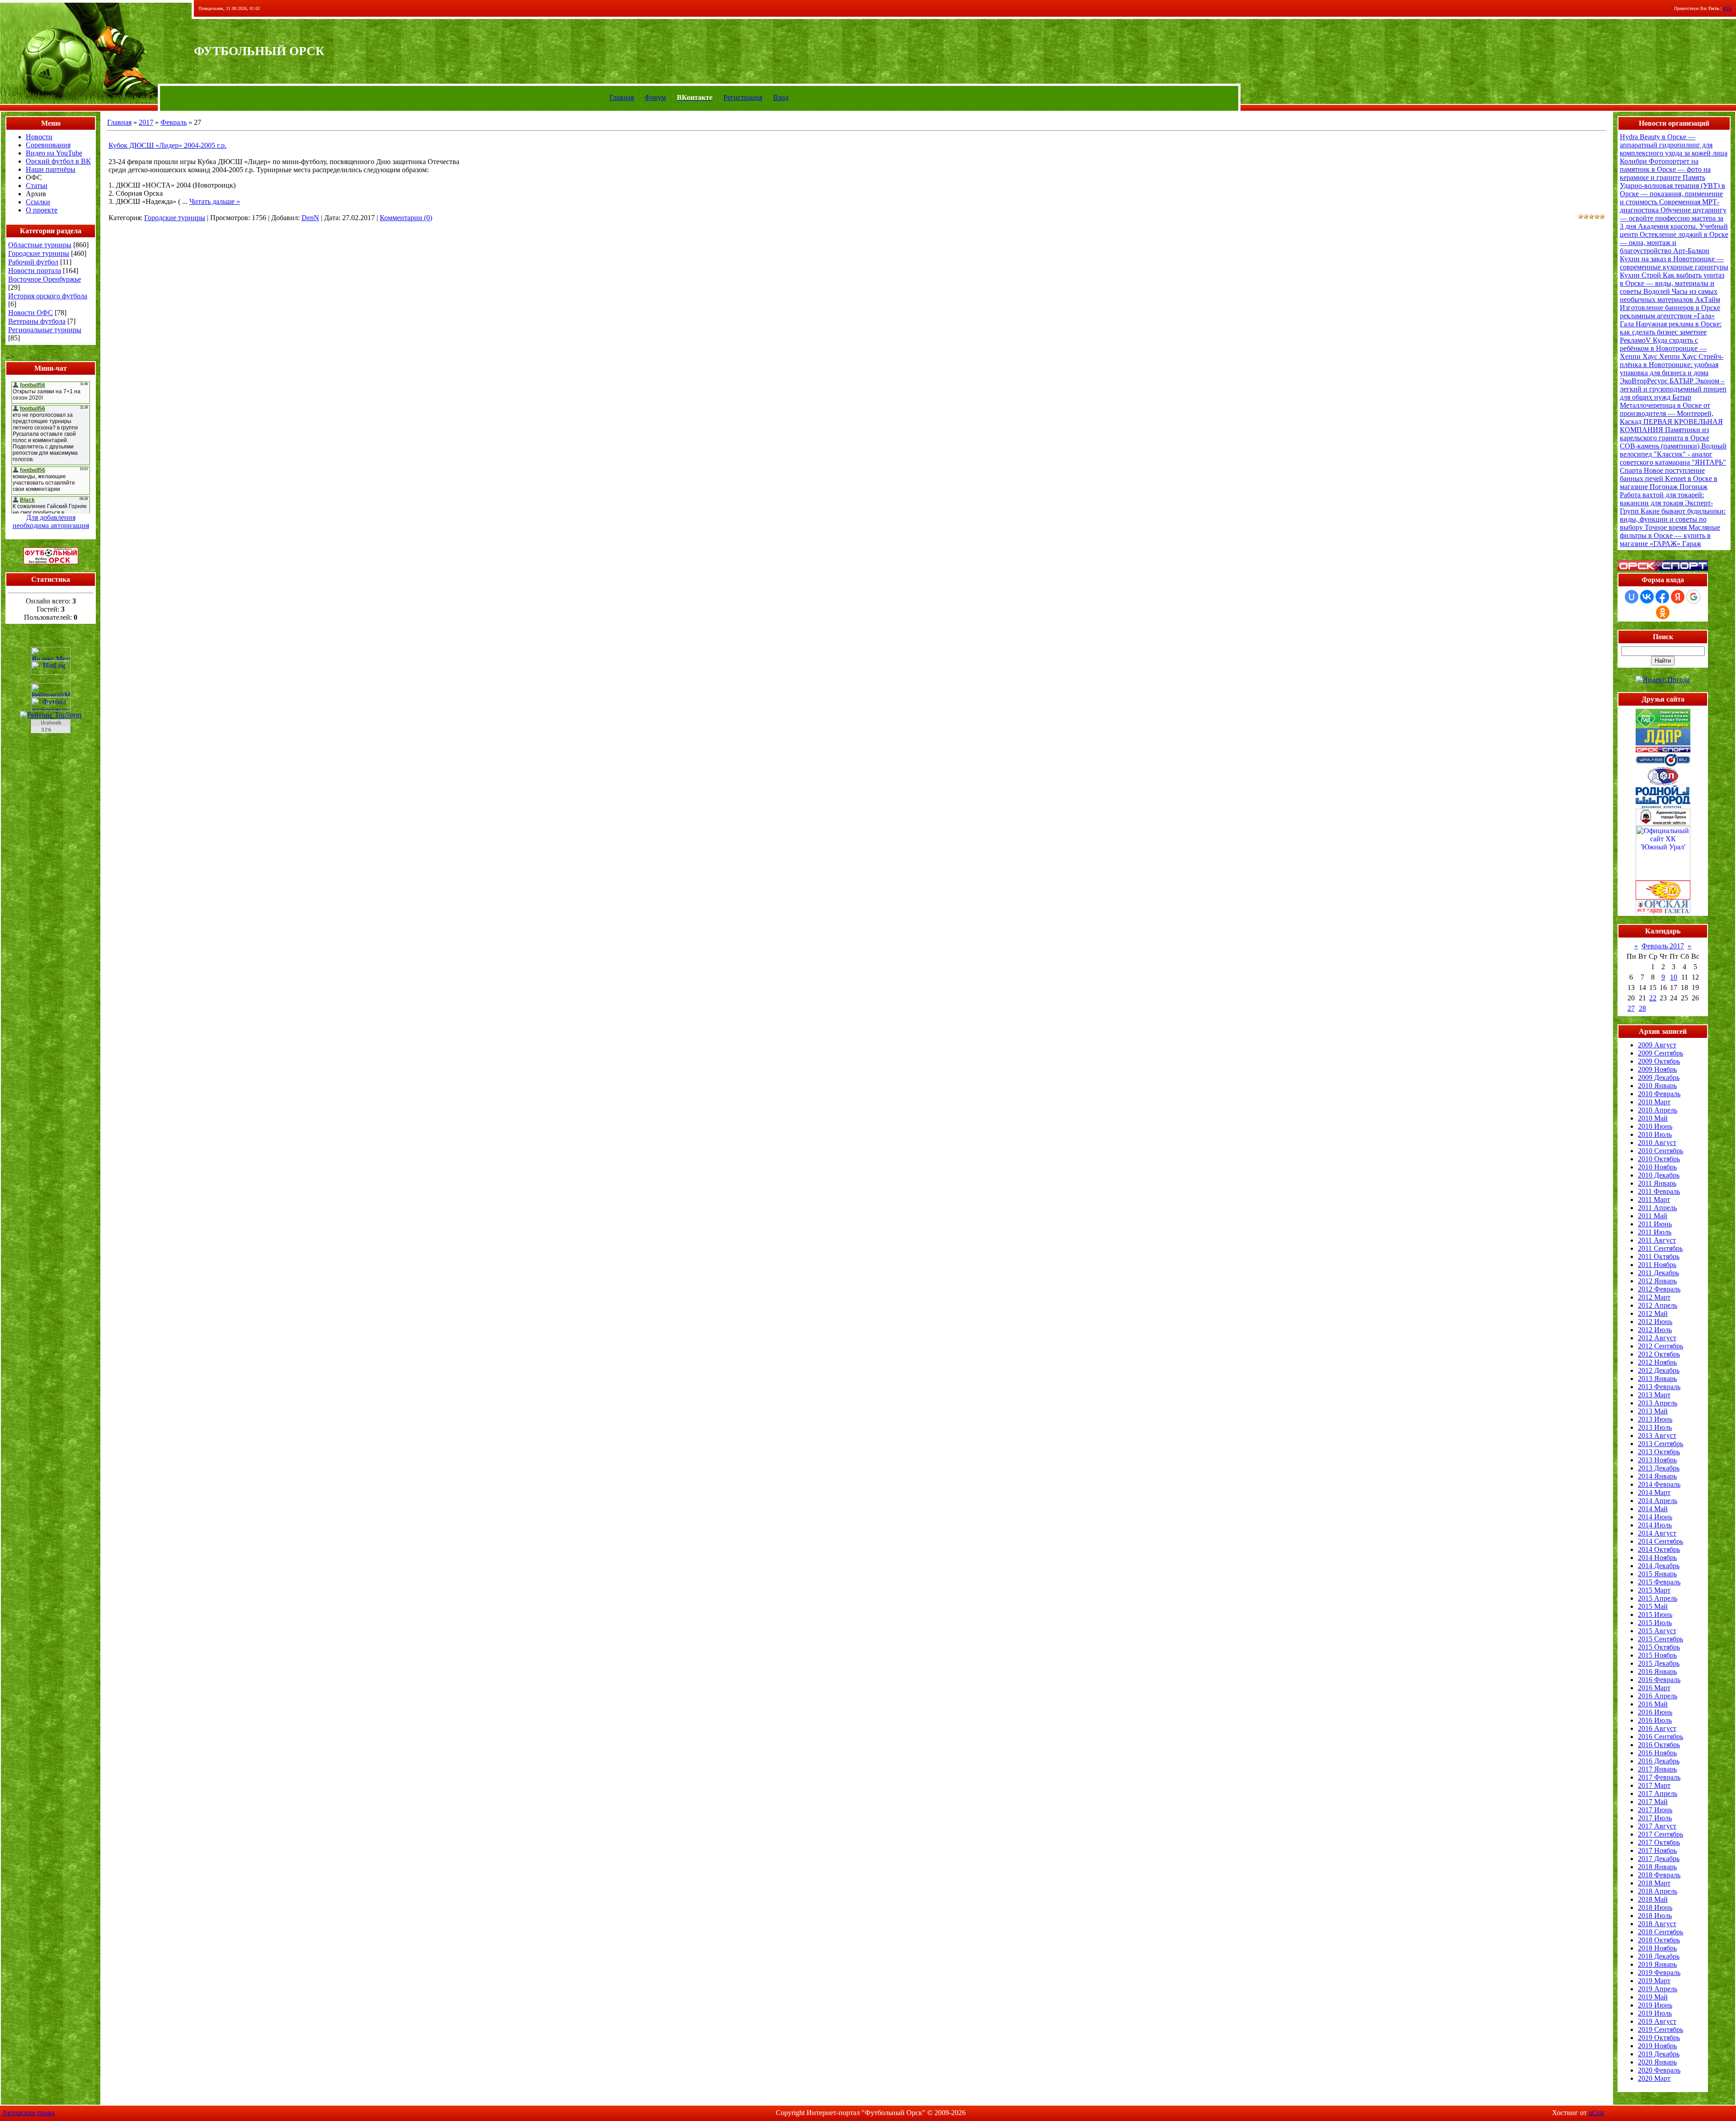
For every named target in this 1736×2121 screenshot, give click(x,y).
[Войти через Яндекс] (1678, 597)
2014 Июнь (1655, 1517)
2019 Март (1654, 1981)
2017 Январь (1657, 1769)
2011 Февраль (1659, 1191)
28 (1642, 1008)
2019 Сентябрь (1661, 2029)
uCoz (1596, 2113)
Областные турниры (40, 245)
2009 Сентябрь (1661, 1053)
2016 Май (1653, 1704)
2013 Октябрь (1659, 1452)
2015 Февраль (1659, 1582)
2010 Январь (1657, 1086)
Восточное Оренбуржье (45, 279)
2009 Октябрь (1659, 1061)
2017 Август (1657, 1826)
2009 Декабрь (1659, 1077)
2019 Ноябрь (1657, 2046)
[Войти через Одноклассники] (1663, 613)
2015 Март (1654, 1590)
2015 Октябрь (1659, 1647)
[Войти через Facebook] (1662, 597)
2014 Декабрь (1659, 1566)
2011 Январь (1657, 1183)
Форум (655, 97)
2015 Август (1657, 1631)
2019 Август (1657, 2021)
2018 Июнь (1655, 1907)
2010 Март (1654, 1102)
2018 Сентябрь (1661, 1932)
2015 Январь (1657, 1574)
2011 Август (1657, 1240)
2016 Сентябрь (1661, 1737)
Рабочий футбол (33, 262)
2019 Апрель (1658, 1989)
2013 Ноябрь (1657, 1460)
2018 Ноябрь (1657, 1948)
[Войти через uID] (1632, 597)
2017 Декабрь (1659, 1859)
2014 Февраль (1659, 1484)
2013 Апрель (1658, 1403)
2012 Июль (1655, 1330)
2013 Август (1657, 1435)
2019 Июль (1655, 2013)
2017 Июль (1655, 1818)
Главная (622, 97)
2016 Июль (1655, 1720)
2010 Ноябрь (1657, 1167)
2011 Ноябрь (1657, 1265)
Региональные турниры (45, 330)
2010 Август (1657, 1143)
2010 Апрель (1658, 1110)
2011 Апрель (1657, 1208)
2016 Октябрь (1659, 1745)
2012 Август (1657, 1338)
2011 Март (1654, 1200)
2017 (146, 122)
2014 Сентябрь (1661, 1541)
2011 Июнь (1655, 1224)
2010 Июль (1655, 1134)
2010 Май (1653, 1118)
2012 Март (1654, 1297)
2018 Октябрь (1659, 1940)
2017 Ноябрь (1657, 1850)
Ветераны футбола (37, 321)
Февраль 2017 (1663, 946)
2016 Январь (1657, 1671)
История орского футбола (48, 296)
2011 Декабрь (1658, 1273)
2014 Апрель (1658, 1501)
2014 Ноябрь (1657, 1558)
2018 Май (1653, 1899)
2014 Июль (1655, 1525)
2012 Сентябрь (1661, 1346)
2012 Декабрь (1659, 1370)
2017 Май (1653, 1802)
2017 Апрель (1658, 1793)
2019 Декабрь (1659, 2054)
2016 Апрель (1658, 1696)
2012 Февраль (1659, 1289)
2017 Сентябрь (1661, 1834)
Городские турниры (39, 253)
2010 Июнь (1655, 1126)
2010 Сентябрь (1661, 1151)
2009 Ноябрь (1657, 1069)
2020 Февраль (1659, 2070)
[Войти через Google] (1694, 597)
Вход (781, 97)
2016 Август (1657, 1728)
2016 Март (1654, 1688)
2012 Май (1653, 1313)
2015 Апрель (1658, 1598)
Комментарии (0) (406, 218)
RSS (1727, 8)
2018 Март (1654, 1883)
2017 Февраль (1659, 1777)
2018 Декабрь (1659, 1956)
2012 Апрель (1658, 1305)
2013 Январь (1657, 1379)
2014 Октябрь (1659, 1549)
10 (1674, 977)
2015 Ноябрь (1657, 1655)
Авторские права (28, 2113)
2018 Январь (1657, 1867)
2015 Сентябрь (1661, 1639)
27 (1631, 1008)
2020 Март (1654, 2078)
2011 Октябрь (1659, 1256)
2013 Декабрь (1659, 1468)
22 (1653, 998)
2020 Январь (1657, 2062)
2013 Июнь (1655, 1419)
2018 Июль (1655, 1916)
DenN (310, 218)
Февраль (174, 122)
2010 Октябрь (1659, 1159)
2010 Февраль (1659, 1094)
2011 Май (1653, 1216)
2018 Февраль (1659, 1875)
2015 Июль (1655, 1623)
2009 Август (1657, 1045)
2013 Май (1653, 1411)
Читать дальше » (215, 201)
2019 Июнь (1655, 2005)
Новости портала (35, 271)
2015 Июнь (1655, 1614)
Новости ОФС (31, 313)
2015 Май (1653, 1606)
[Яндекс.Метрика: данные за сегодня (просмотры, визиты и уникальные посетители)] (51, 654)
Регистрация (743, 97)
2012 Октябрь (1659, 1354)
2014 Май (1653, 1509)
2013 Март (1654, 1395)
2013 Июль (1655, 1427)
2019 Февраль (1659, 1973)
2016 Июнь (1655, 1712)
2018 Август (1657, 1924)
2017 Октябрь (1659, 1842)
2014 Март (1654, 1492)
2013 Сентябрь (1661, 1444)
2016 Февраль (1659, 1680)
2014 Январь (1657, 1476)
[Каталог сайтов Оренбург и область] (51, 736)
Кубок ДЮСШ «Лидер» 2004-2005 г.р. (167, 145)
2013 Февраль (1659, 1387)
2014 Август (1657, 1533)
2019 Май (1653, 1997)
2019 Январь (1657, 1964)
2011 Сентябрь (1660, 1248)
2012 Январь (1657, 1281)
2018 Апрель (1658, 1891)
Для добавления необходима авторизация (51, 521)
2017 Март (1654, 1785)
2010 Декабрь (1659, 1175)
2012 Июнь (1655, 1322)
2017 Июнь (1655, 1810)
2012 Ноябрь (1657, 1362)
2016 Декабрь (1659, 1761)
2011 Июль (1655, 1232)
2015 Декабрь (1659, 1663)
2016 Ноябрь (1657, 1753)
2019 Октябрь (1659, 2038)
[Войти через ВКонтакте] (1647, 597)
